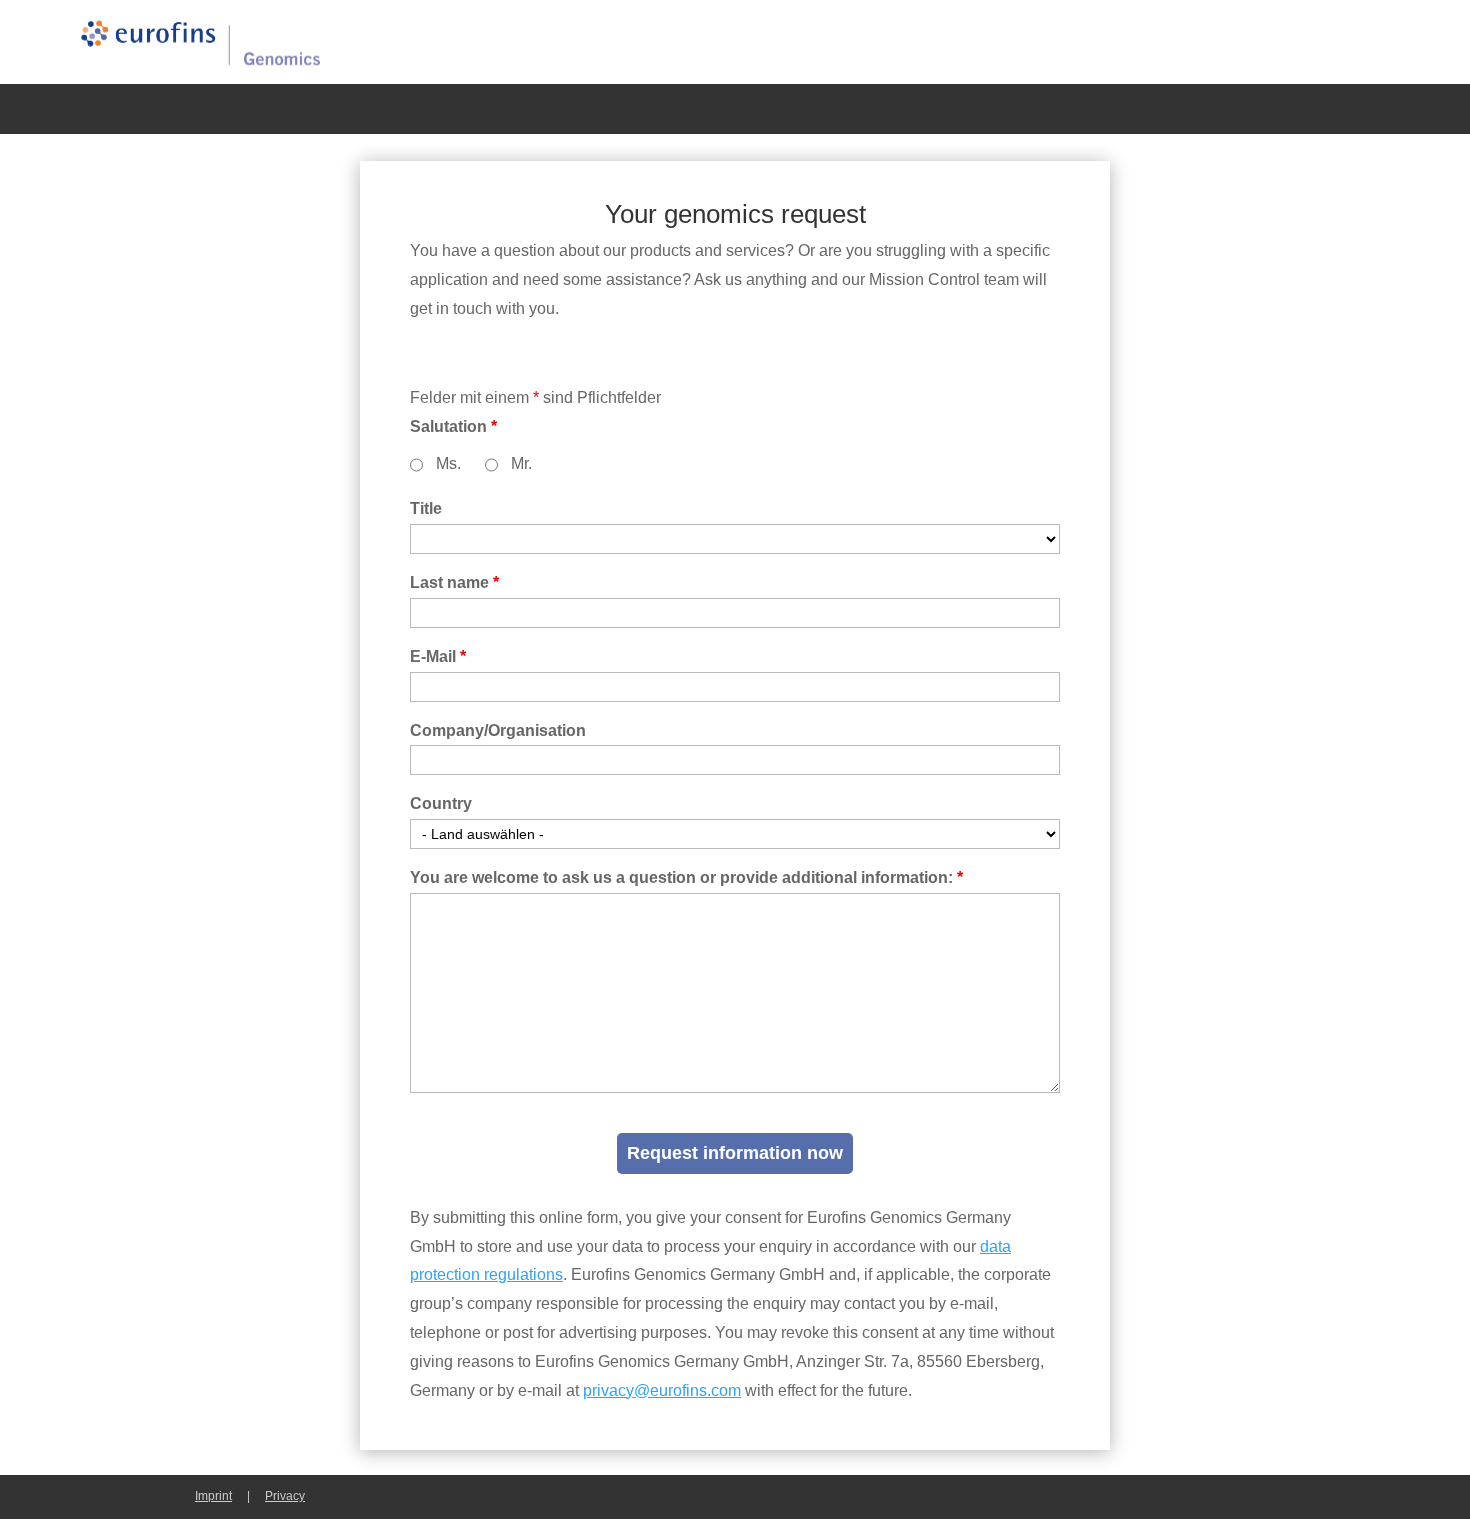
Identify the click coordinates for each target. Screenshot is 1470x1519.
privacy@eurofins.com (662, 1390)
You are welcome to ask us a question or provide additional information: (686, 877)
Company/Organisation (498, 730)
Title (426, 508)
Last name (454, 582)
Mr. (521, 463)
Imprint (213, 1496)
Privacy (285, 1496)
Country (441, 803)
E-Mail (438, 656)
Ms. (448, 463)
